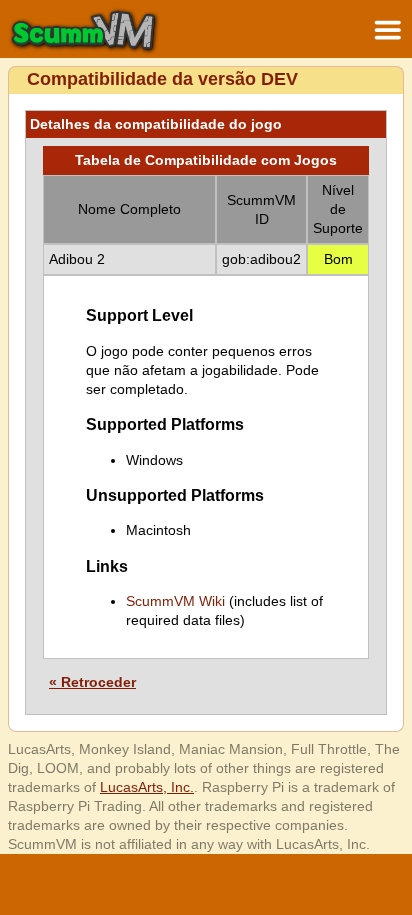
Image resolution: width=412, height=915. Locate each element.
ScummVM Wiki (175, 601)
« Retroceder (92, 682)
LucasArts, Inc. (147, 787)
